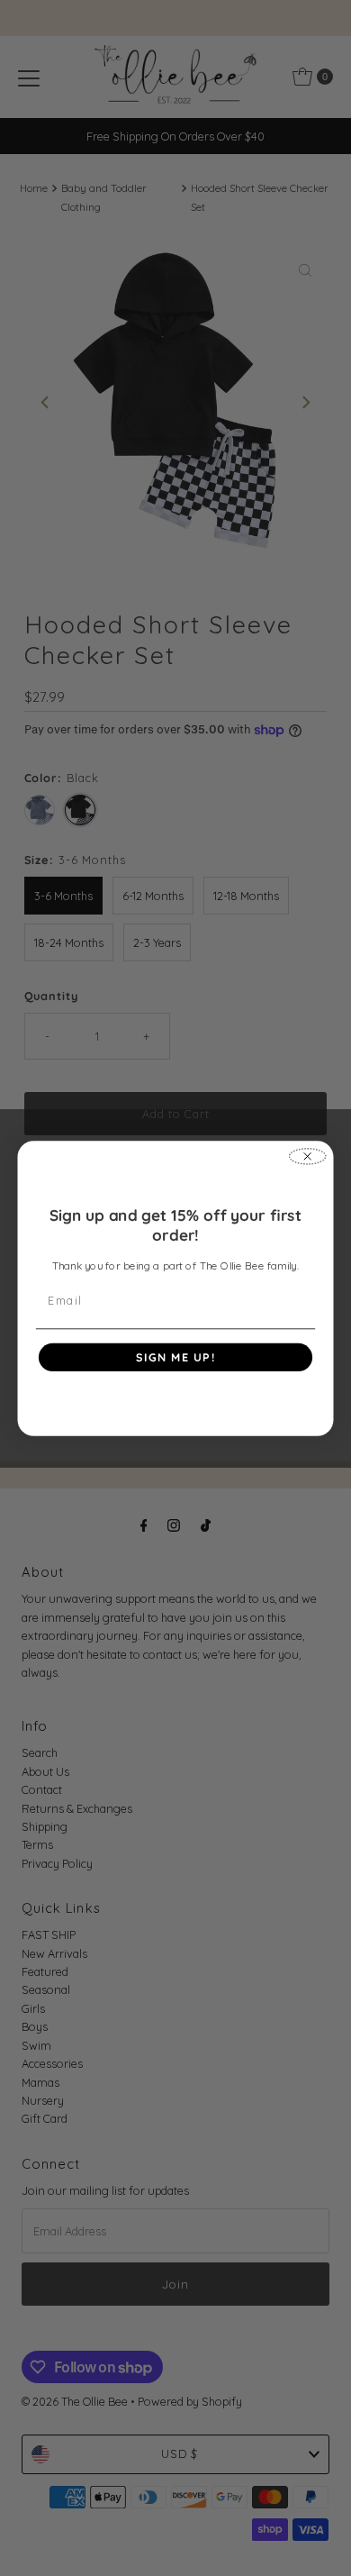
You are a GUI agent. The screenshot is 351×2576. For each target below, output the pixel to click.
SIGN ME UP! (176, 1357)
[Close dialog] (308, 1156)
